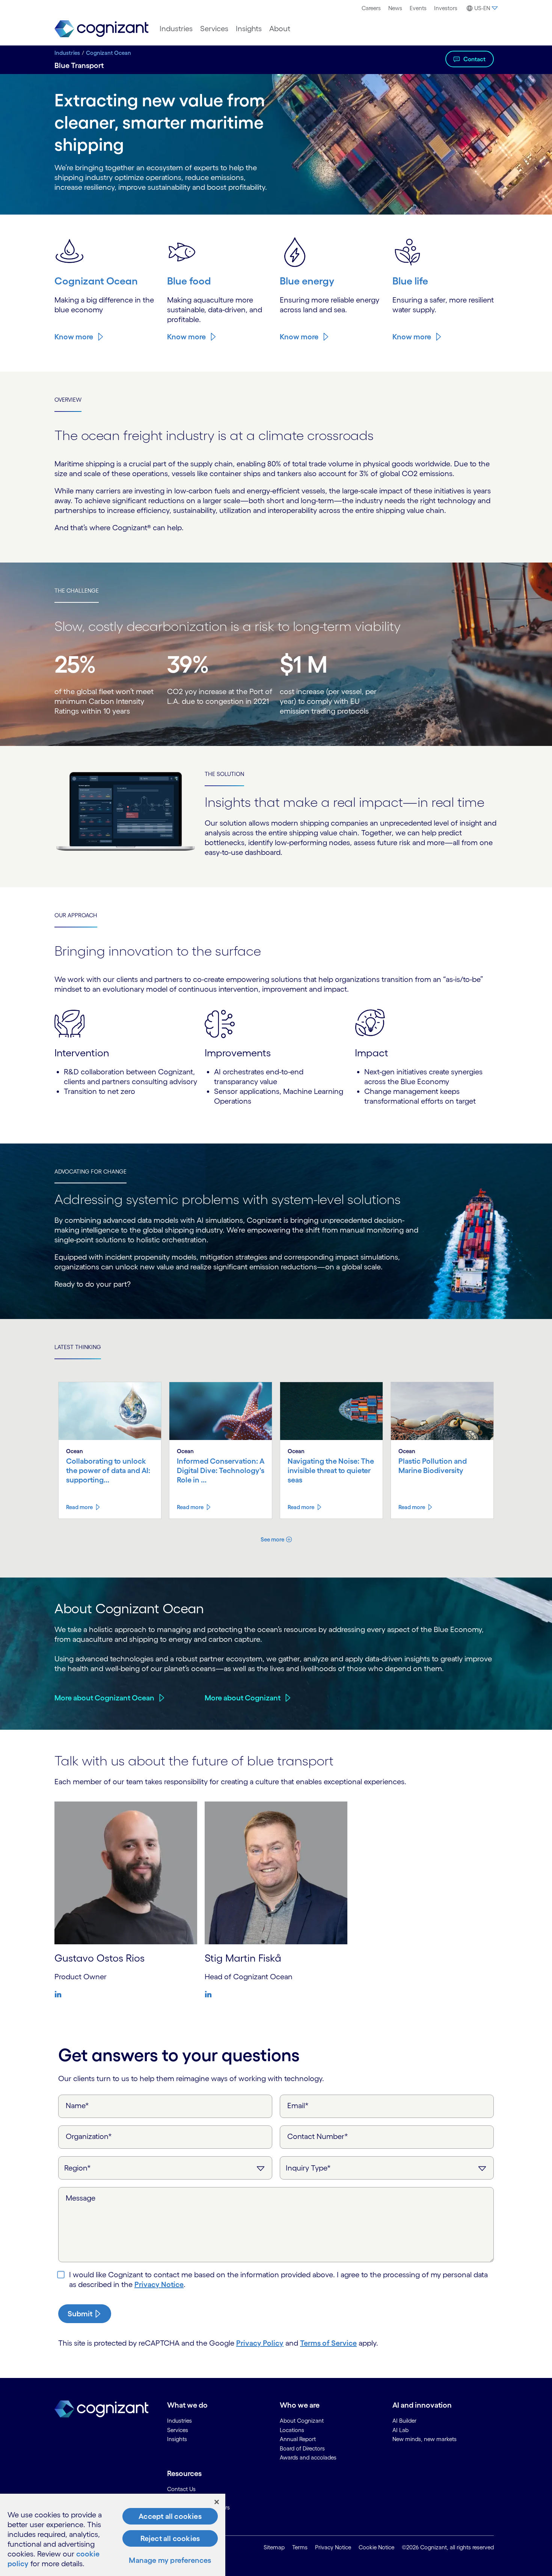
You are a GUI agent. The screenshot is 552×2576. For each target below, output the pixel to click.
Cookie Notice (376, 2547)
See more (272, 1539)
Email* (298, 2106)
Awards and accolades (308, 2457)
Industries (176, 29)
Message (81, 2198)
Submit (80, 2314)
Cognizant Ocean (109, 53)
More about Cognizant (243, 1698)
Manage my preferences (170, 2560)
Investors (446, 8)
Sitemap (274, 2547)
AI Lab (400, 2430)
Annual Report (298, 2439)
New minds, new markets (425, 2439)
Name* (77, 2106)
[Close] (217, 2502)
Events (418, 8)
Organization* (89, 2136)
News (395, 8)
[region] (113, 2535)
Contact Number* (318, 2136)
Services (214, 29)
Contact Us (181, 2489)
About (280, 29)
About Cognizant (302, 2421)
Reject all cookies (170, 2538)
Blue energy (307, 281)
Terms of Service (328, 2343)
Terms (300, 2547)
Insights (249, 29)
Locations (292, 2430)
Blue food (189, 281)
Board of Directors (302, 2448)
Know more (74, 337)
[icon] (60, 1994)
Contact (474, 59)
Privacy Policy (260, 2343)
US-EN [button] (482, 8)
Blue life (410, 281)
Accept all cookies (170, 2516)
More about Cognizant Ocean (104, 1698)
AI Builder (404, 2421)
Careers (371, 8)
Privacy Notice (159, 2284)
